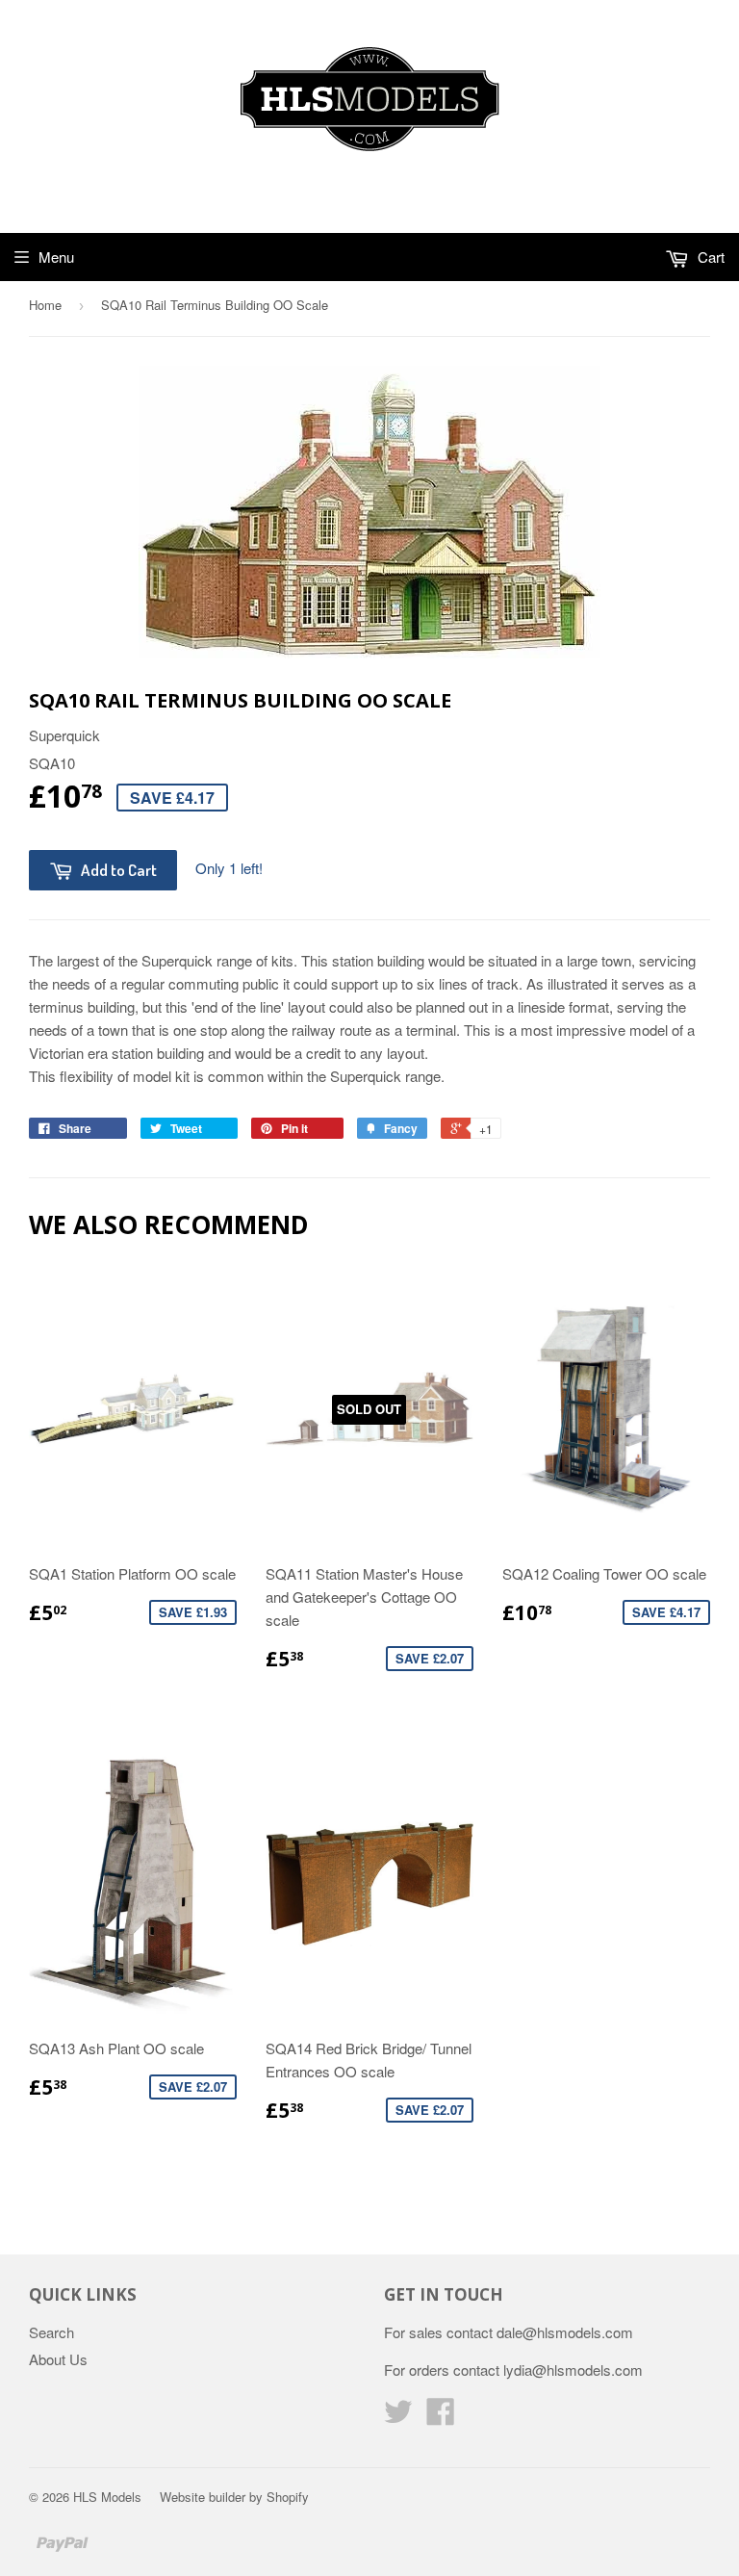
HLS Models (107, 2497)
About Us (58, 2359)
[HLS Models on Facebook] (441, 2417)
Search (51, 2332)
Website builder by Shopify (234, 2497)
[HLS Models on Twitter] (398, 2417)
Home (45, 305)
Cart (709, 257)
